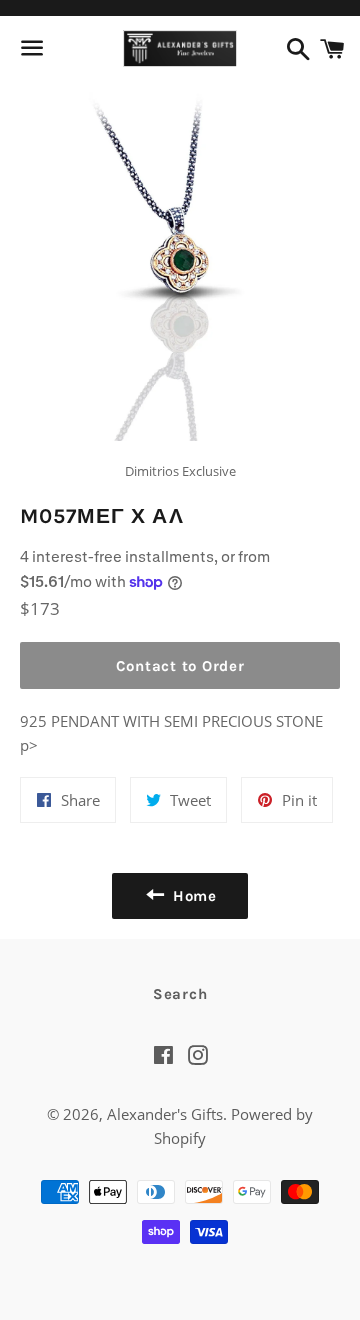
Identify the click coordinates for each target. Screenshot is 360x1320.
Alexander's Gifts (165, 1114)
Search (180, 994)
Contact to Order (180, 666)
